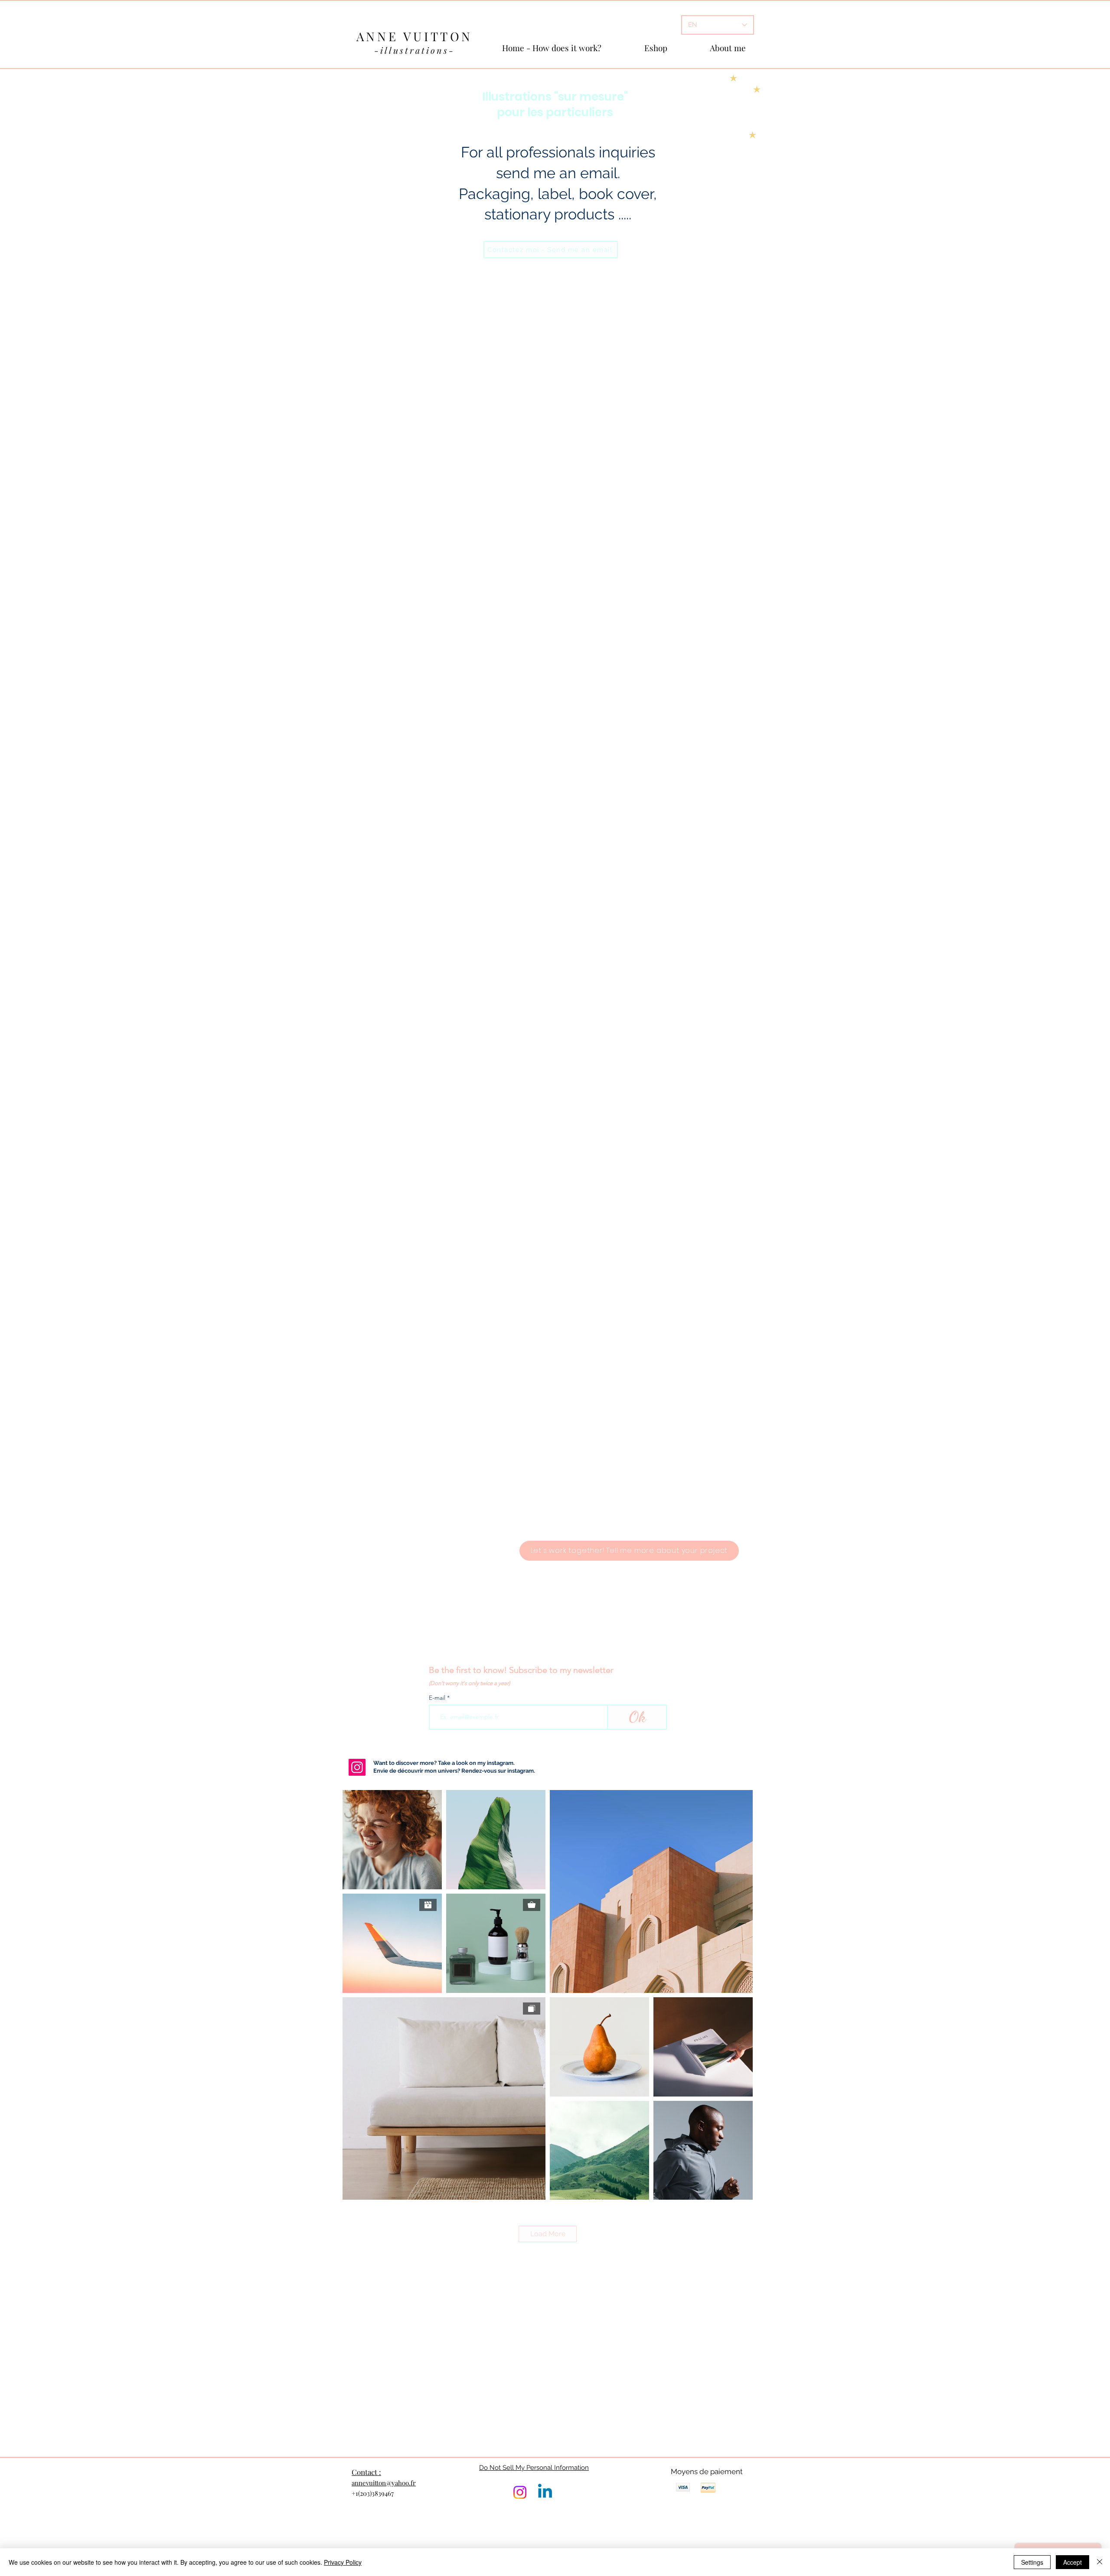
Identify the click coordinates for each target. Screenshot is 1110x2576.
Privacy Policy (343, 2562)
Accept (1072, 2562)
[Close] (1100, 2562)
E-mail (438, 1698)
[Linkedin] (545, 2492)
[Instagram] (357, 1767)
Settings (1032, 2562)
